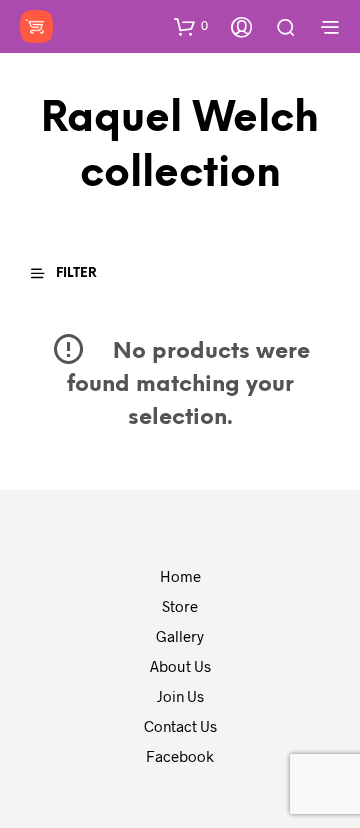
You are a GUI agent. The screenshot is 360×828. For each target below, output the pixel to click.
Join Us (180, 696)
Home (180, 576)
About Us (180, 666)
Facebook (180, 756)
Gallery (180, 636)
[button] (191, 26)
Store (180, 606)
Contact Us (180, 726)
